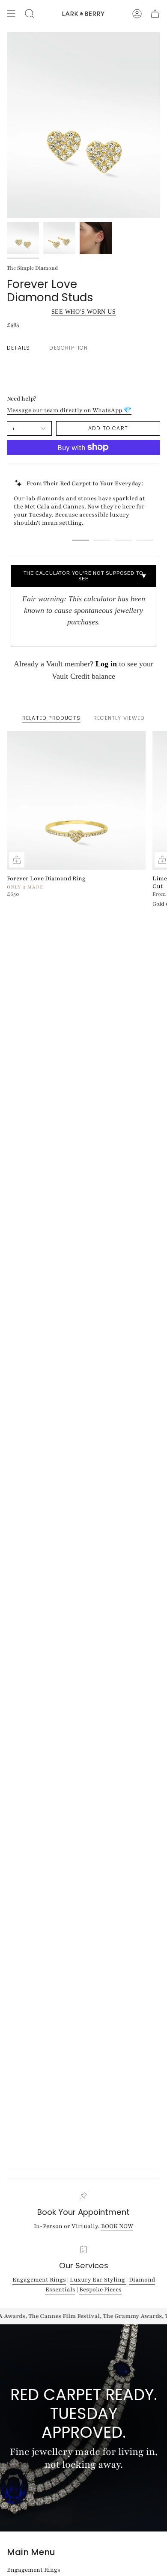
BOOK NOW (117, 2226)
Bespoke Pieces (100, 2290)
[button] (30, 14)
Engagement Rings (39, 2280)
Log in (106, 664)
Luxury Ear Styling (98, 2280)
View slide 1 (81, 540)
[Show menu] (11, 14)
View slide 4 (145, 540)
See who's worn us (84, 312)
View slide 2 (102, 540)
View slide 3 (123, 540)
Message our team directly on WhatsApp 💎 (69, 410)
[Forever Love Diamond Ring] (76, 800)
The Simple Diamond (32, 268)
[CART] (155, 14)
